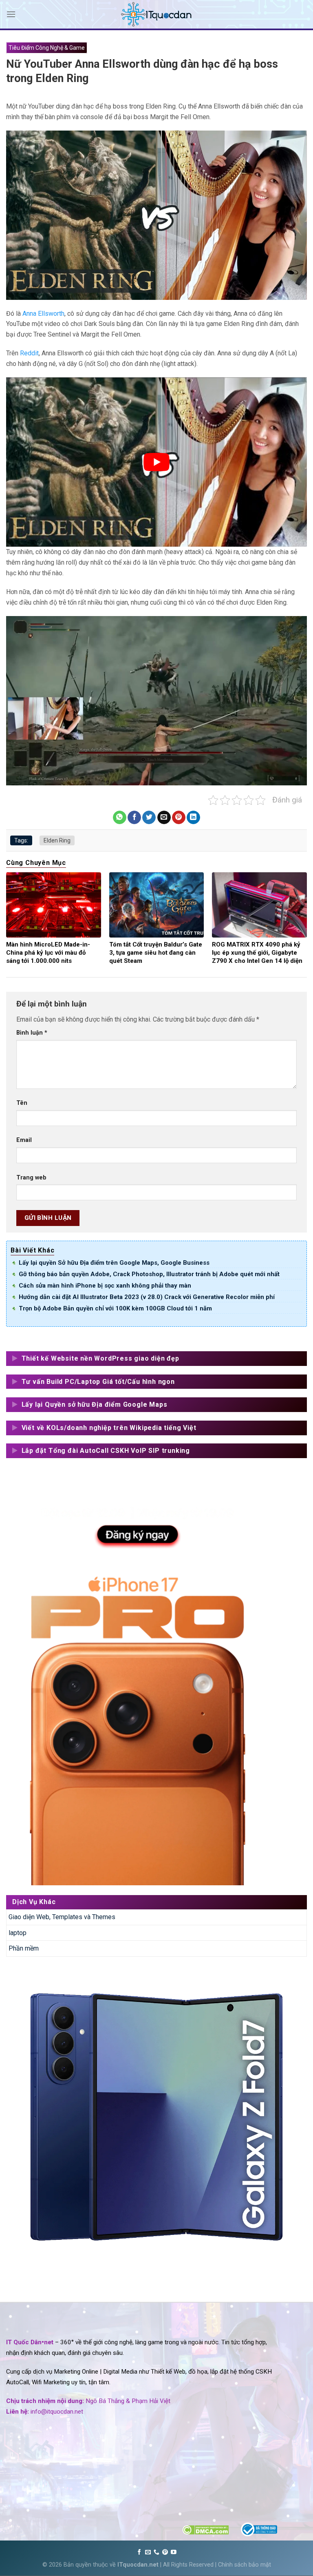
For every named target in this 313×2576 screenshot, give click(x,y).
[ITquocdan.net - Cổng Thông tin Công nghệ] (156, 14)
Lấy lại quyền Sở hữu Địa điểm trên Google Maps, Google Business (114, 1263)
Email (24, 1140)
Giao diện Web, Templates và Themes (62, 1917)
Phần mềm (24, 1948)
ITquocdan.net (138, 2565)
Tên (22, 1103)
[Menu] (11, 14)
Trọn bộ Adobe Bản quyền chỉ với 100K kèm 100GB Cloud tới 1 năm (115, 1308)
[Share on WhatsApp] (120, 818)
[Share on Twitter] (149, 818)
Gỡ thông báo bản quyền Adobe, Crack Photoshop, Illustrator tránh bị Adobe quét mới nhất (149, 1274)
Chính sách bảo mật (245, 2565)
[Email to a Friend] (164, 818)
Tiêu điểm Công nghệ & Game (47, 48)
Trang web (31, 1178)
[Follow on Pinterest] (165, 2552)
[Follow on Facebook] (139, 2552)
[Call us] (156, 2552)
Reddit (29, 353)
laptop (18, 1933)
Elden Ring (57, 840)
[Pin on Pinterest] (179, 818)
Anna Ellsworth (43, 314)
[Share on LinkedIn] (193, 818)
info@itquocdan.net (57, 2412)
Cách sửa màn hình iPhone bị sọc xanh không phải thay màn (105, 1286)
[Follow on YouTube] (174, 2552)
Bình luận (32, 1033)
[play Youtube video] (156, 462)
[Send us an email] (148, 2552)
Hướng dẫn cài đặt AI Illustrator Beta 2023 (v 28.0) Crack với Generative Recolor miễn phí (147, 1297)
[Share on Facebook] (134, 818)
